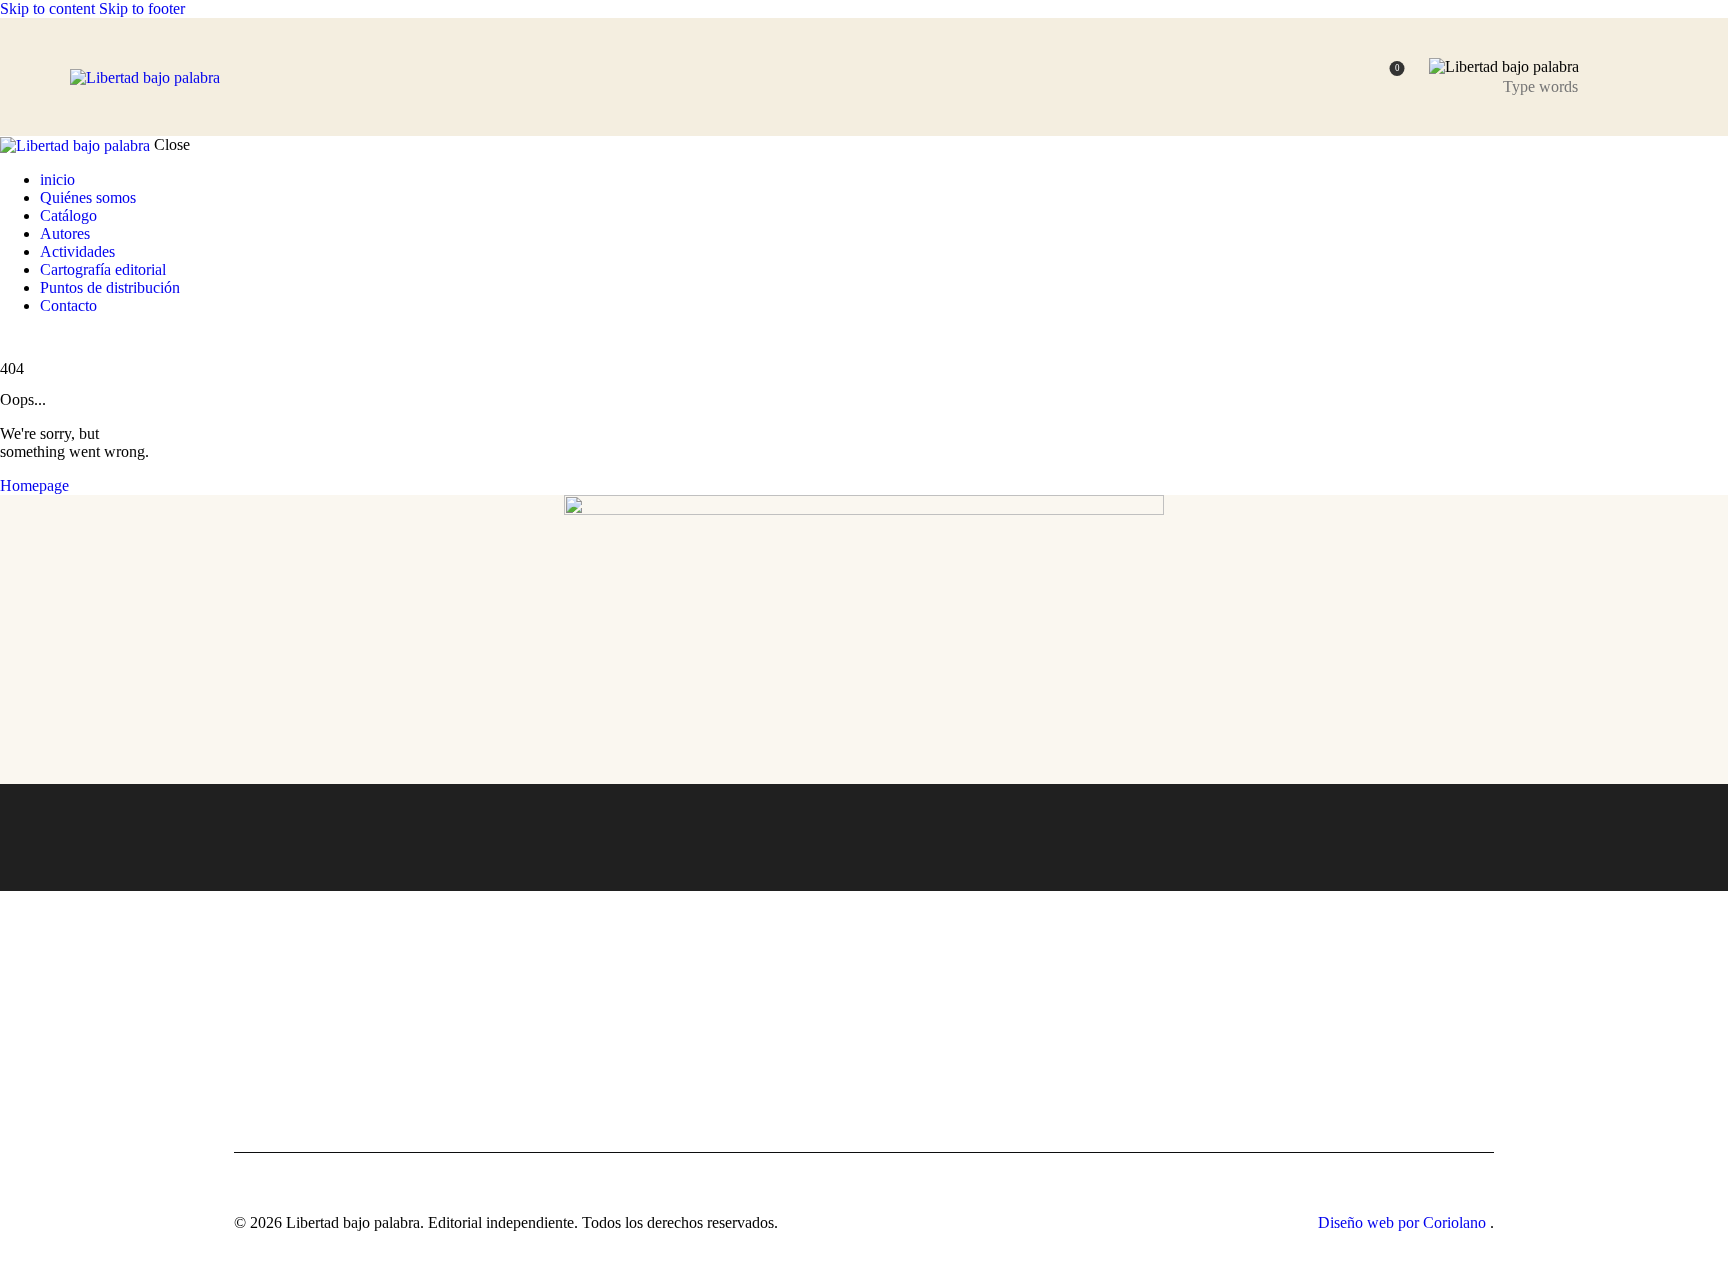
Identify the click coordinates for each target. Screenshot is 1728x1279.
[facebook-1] (11, 339)
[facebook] (1212, 919)
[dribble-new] (45, 339)
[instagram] (68, 339)
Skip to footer (142, 8)
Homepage (34, 485)
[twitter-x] (28, 339)
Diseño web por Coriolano (1404, 1222)
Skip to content (47, 8)
